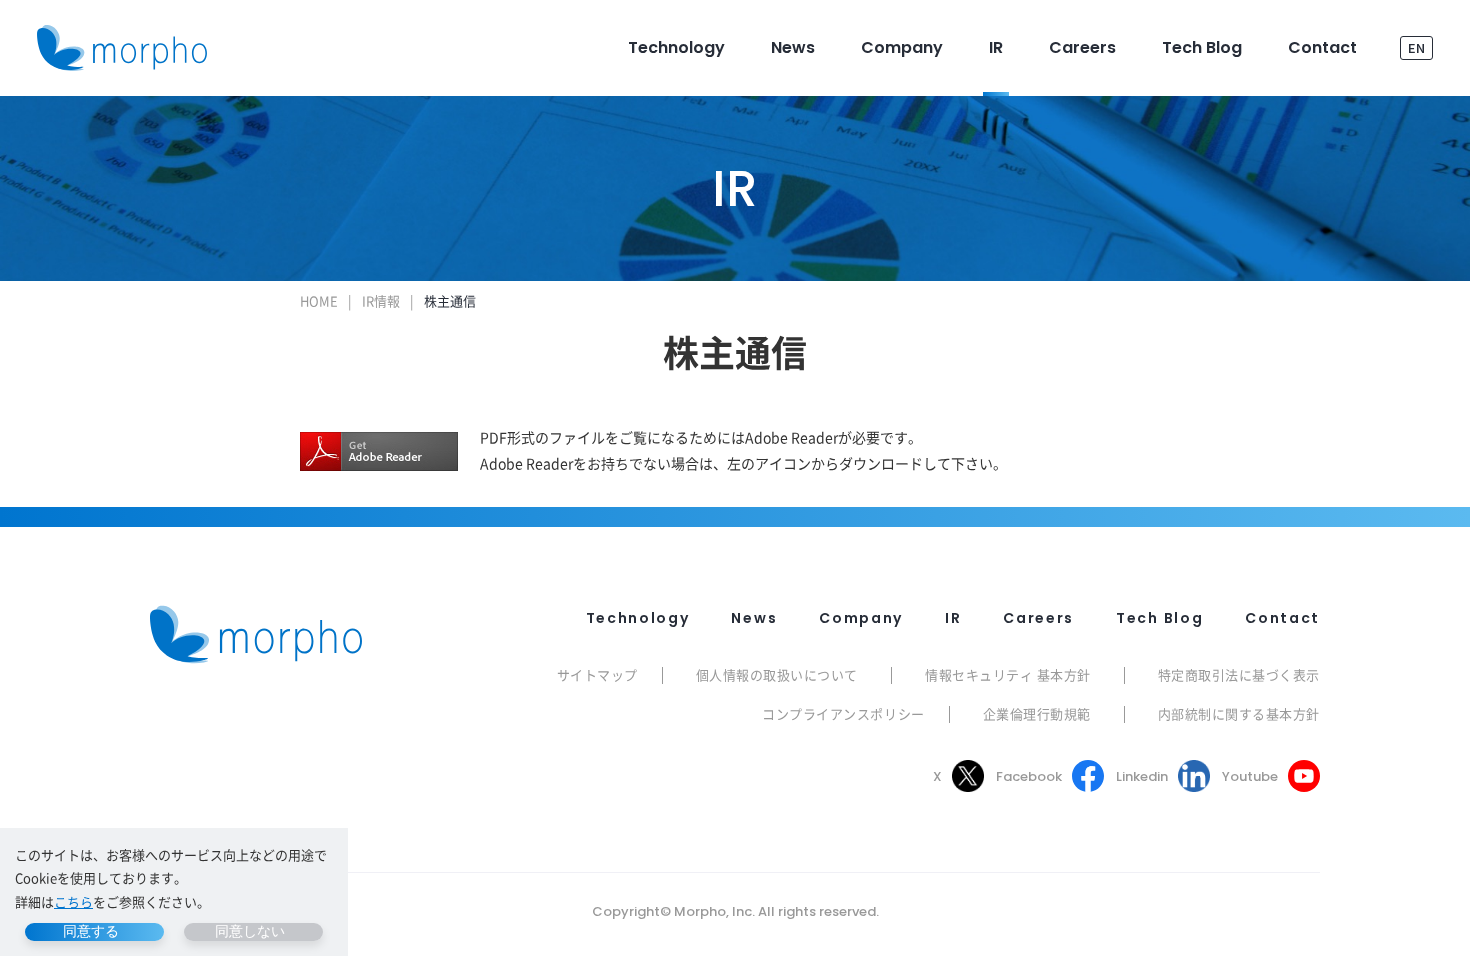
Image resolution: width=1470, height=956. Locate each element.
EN (1416, 47)
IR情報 (381, 300)
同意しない (250, 931)
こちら (73, 901)
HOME (319, 300)
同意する (91, 931)
